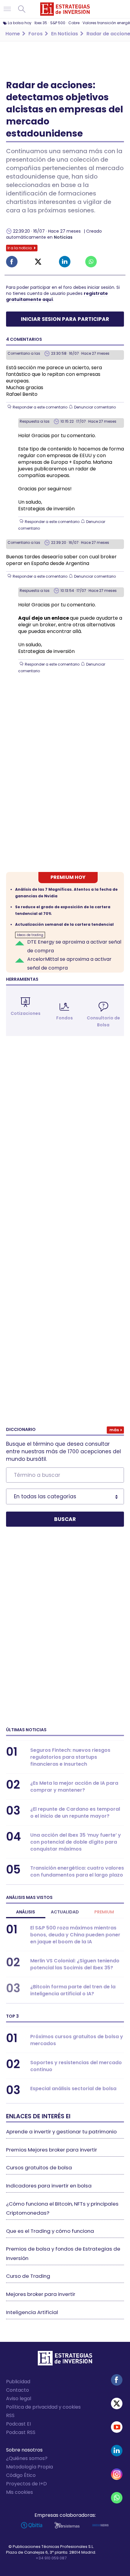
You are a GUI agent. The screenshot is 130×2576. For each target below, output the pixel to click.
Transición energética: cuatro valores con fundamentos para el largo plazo (77, 1871)
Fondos (65, 1018)
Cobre (74, 23)
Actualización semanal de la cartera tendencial (64, 924)
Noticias (63, 237)
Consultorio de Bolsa (103, 1021)
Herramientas (22, 979)
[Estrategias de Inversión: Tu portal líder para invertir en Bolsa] (65, 9)
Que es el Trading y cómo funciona (50, 2231)
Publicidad (18, 2382)
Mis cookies (19, 2492)
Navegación (7, 9)
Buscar (22, 9)
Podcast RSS (21, 2432)
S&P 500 (58, 23)
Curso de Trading (28, 2276)
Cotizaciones (26, 1013)
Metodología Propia (29, 2467)
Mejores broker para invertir (41, 2294)
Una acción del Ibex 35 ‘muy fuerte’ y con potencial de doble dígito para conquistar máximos (76, 1842)
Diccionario (21, 1429)
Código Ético (21, 2475)
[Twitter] (117, 2403)
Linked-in (65, 262)
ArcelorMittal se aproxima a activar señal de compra (69, 964)
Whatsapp (91, 262)
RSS (10, 2415)
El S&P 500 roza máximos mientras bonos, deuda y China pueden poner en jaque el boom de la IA (75, 1935)
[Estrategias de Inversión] (65, 2360)
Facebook (12, 262)
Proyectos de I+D (26, 2484)
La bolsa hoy (20, 23)
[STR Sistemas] (67, 2525)
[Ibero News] (100, 2525)
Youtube (117, 2427)
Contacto (18, 2390)
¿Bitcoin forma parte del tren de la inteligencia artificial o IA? (73, 1990)
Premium (104, 1912)
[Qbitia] (32, 2525)
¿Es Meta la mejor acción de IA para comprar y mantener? (74, 1787)
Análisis (26, 1912)
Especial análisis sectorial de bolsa (73, 2089)
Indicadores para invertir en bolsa (49, 2186)
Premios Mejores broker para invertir (52, 2150)
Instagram (117, 2474)
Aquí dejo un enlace (44, 618)
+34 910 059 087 (51, 2558)
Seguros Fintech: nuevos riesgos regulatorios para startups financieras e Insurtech (70, 1757)
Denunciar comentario (95, 407)
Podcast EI (18, 2424)
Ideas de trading (30, 935)
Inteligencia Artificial (32, 2312)
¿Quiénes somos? (27, 2458)
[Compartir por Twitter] (38, 262)
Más (114, 1430)
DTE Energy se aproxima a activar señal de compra (74, 946)
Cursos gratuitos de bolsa (39, 2168)
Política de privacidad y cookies (43, 2407)
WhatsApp (117, 2498)
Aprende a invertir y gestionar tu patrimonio (61, 2132)
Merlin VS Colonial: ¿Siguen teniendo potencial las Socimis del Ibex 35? (75, 1964)
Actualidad (65, 1912)
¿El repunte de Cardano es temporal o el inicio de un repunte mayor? (75, 1813)
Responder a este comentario (40, 407)
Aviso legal (19, 2398)
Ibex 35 (41, 23)
